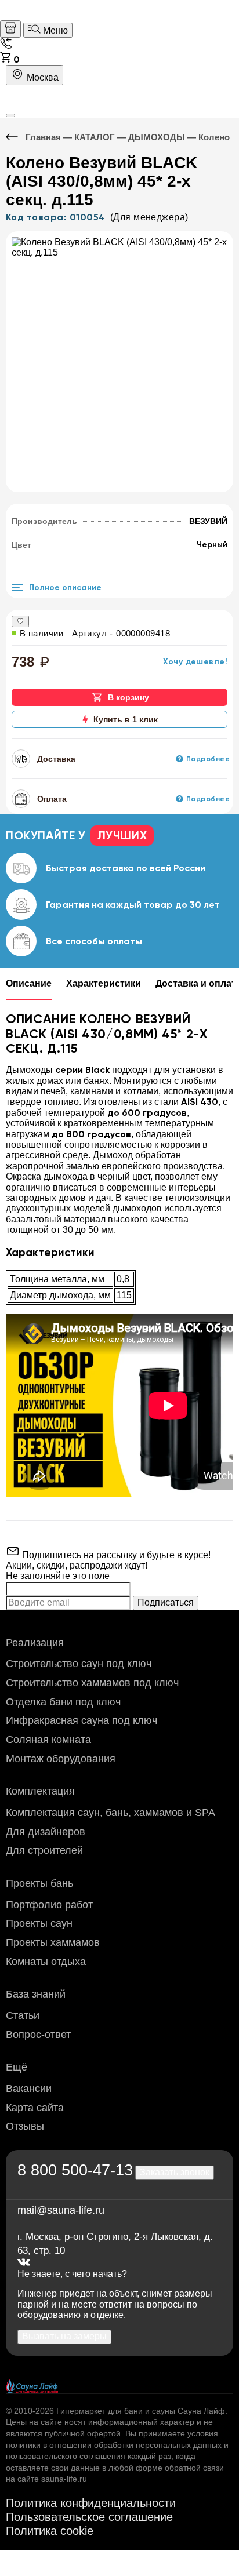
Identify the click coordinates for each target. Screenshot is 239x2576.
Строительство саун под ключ (79, 1664)
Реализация (35, 1643)
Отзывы (25, 2126)
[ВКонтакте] (24, 2263)
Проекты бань (39, 1883)
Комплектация (40, 1791)
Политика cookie (50, 2531)
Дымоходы (157, 137)
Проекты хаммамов (53, 1942)
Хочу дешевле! (195, 662)
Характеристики (104, 983)
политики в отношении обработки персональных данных (114, 2445)
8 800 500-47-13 (75, 2170)
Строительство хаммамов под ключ (92, 1683)
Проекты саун (39, 1923)
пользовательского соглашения (66, 2456)
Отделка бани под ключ (63, 1702)
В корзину (128, 697)
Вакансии (29, 2089)
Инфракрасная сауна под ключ (82, 1720)
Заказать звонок (175, 2172)
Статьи (23, 2015)
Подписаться (166, 1602)
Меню (54, 30)
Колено (214, 137)
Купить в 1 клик (126, 719)
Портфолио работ (49, 1905)
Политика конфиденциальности (91, 2503)
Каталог (95, 137)
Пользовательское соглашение (89, 2517)
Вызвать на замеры (64, 2336)
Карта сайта (35, 2108)
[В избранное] (20, 621)
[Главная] (10, 29)
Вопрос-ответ (38, 2035)
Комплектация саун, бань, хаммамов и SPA (111, 1813)
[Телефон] (6, 46)
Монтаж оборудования (61, 1759)
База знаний (36, 1994)
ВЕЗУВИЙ (208, 521)
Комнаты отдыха (46, 1962)
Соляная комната (48, 1740)
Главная (43, 137)
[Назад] (16, 137)
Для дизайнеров (46, 1832)
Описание (29, 983)
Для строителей (44, 1850)
